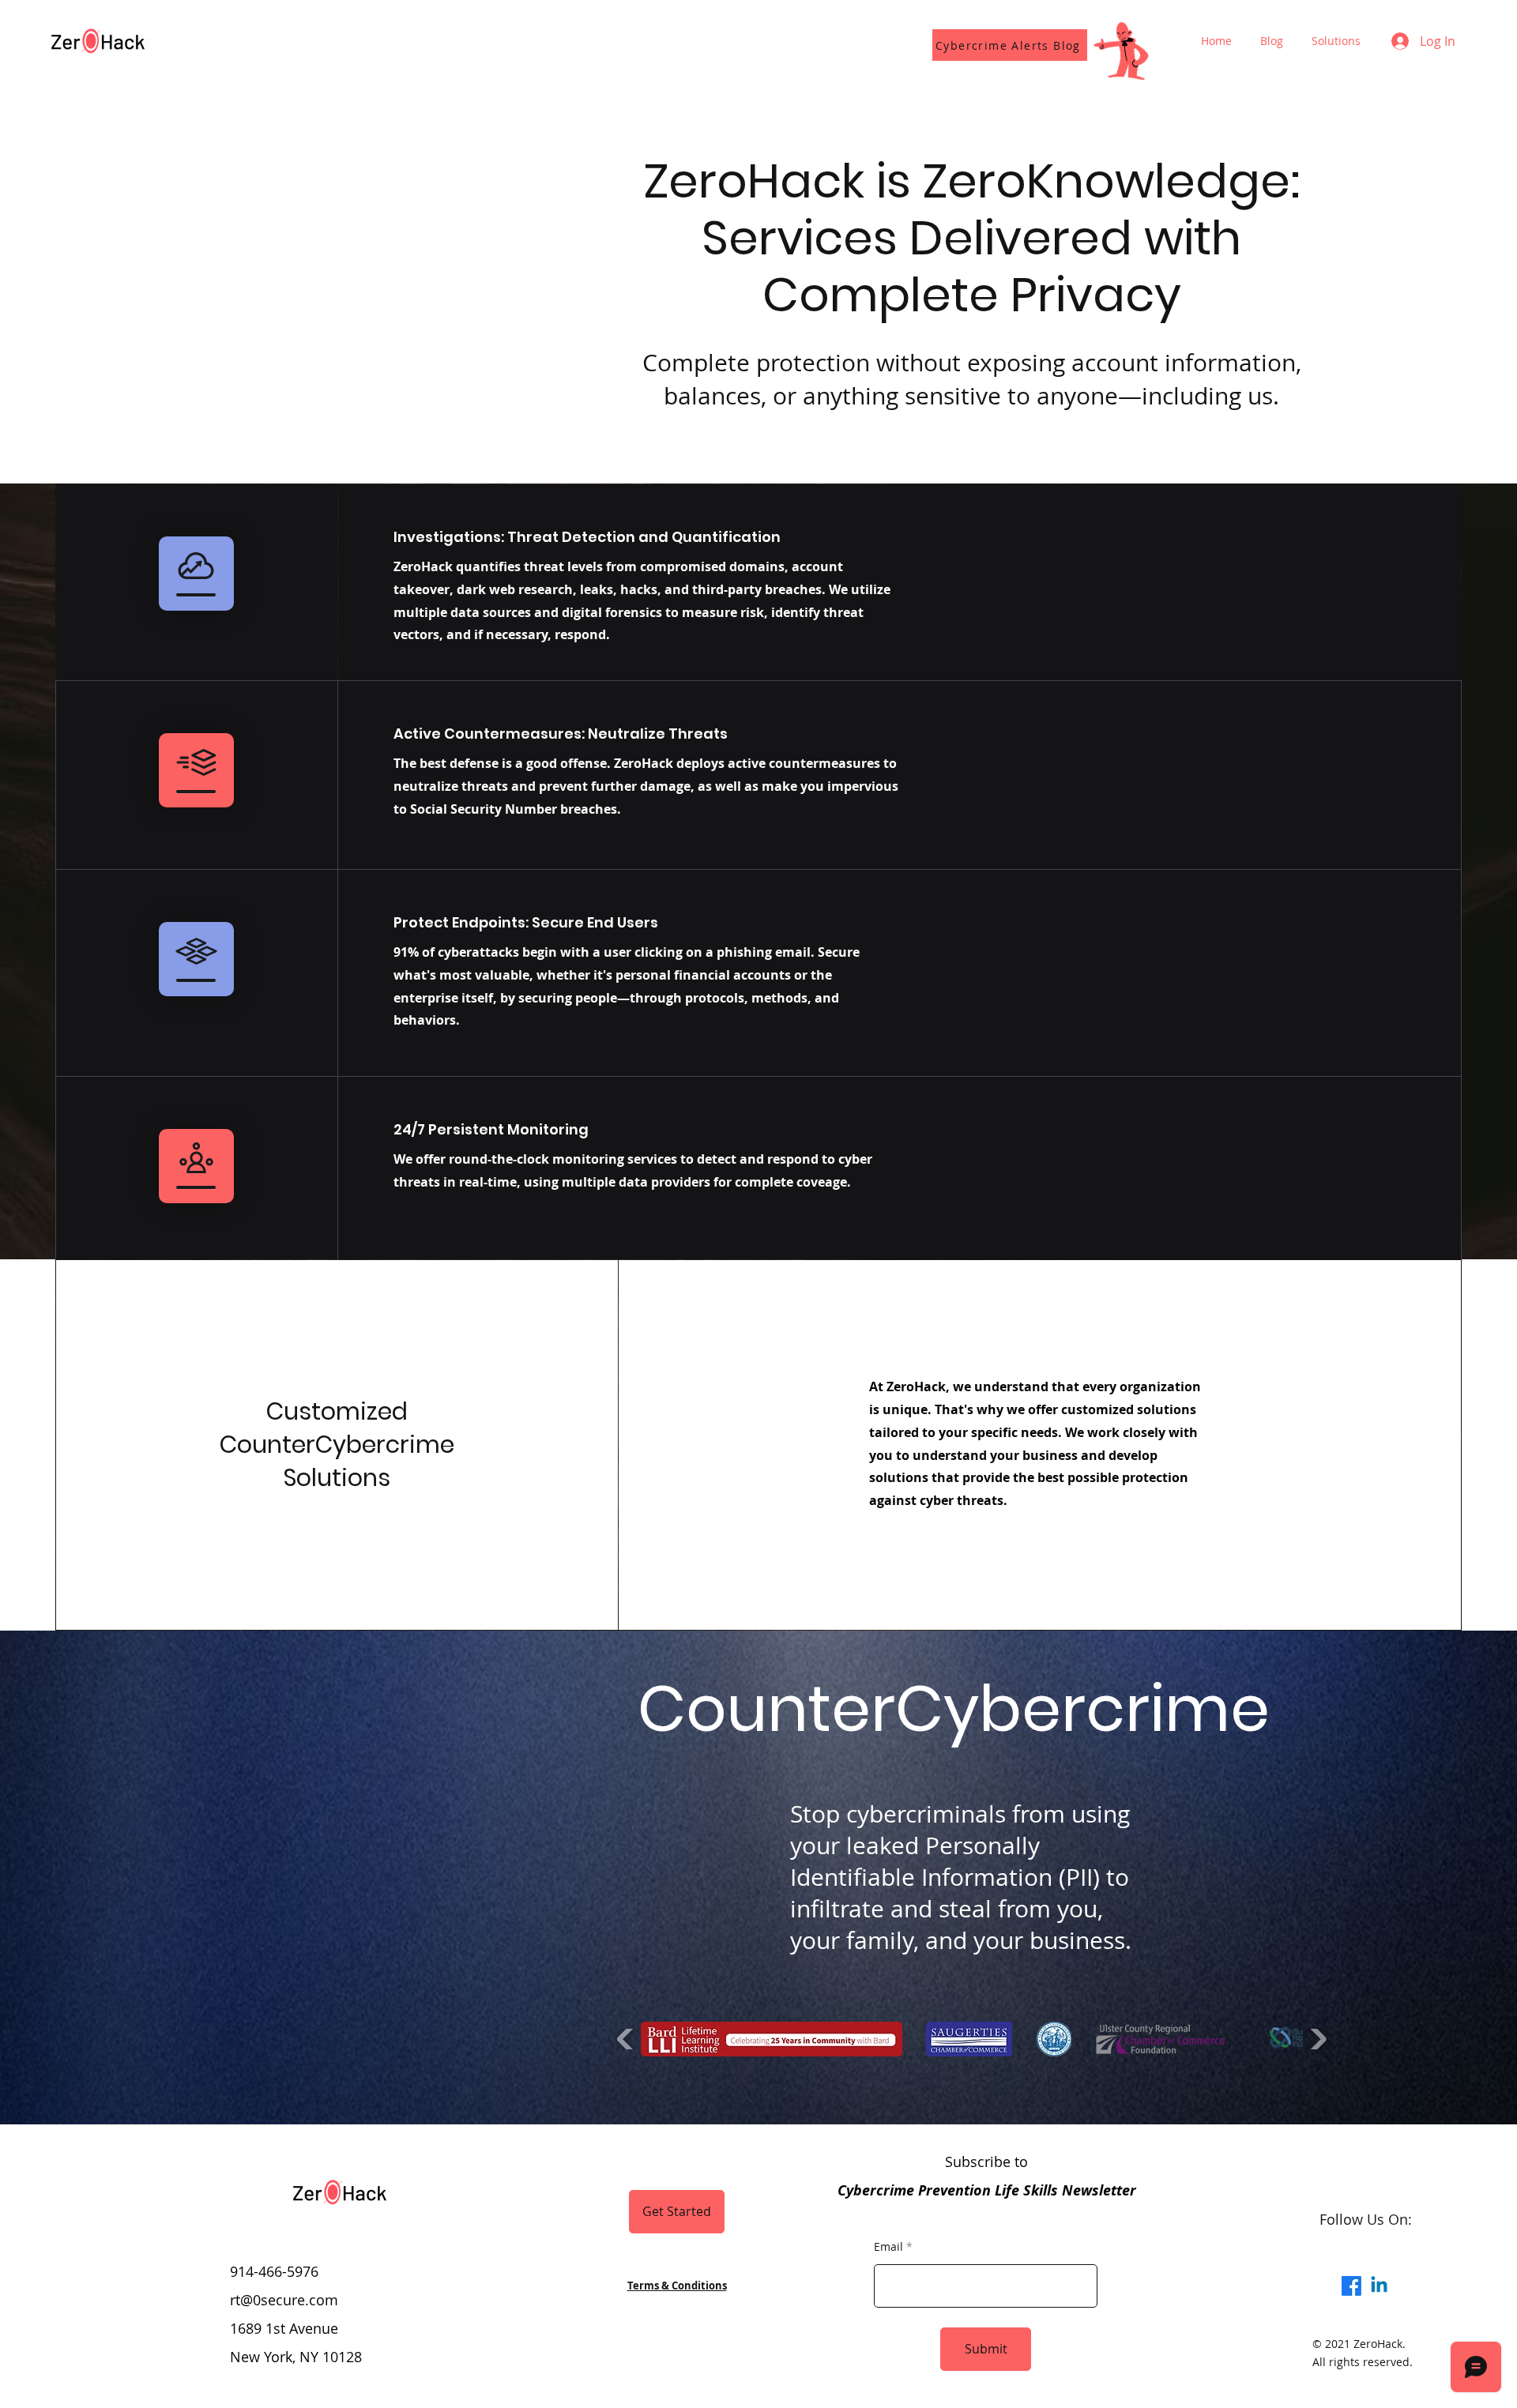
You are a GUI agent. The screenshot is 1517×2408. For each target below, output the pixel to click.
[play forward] (1317, 2039)
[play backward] (627, 2039)
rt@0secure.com (284, 2300)
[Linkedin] (1379, 2286)
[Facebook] (1351, 2286)
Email (888, 2247)
